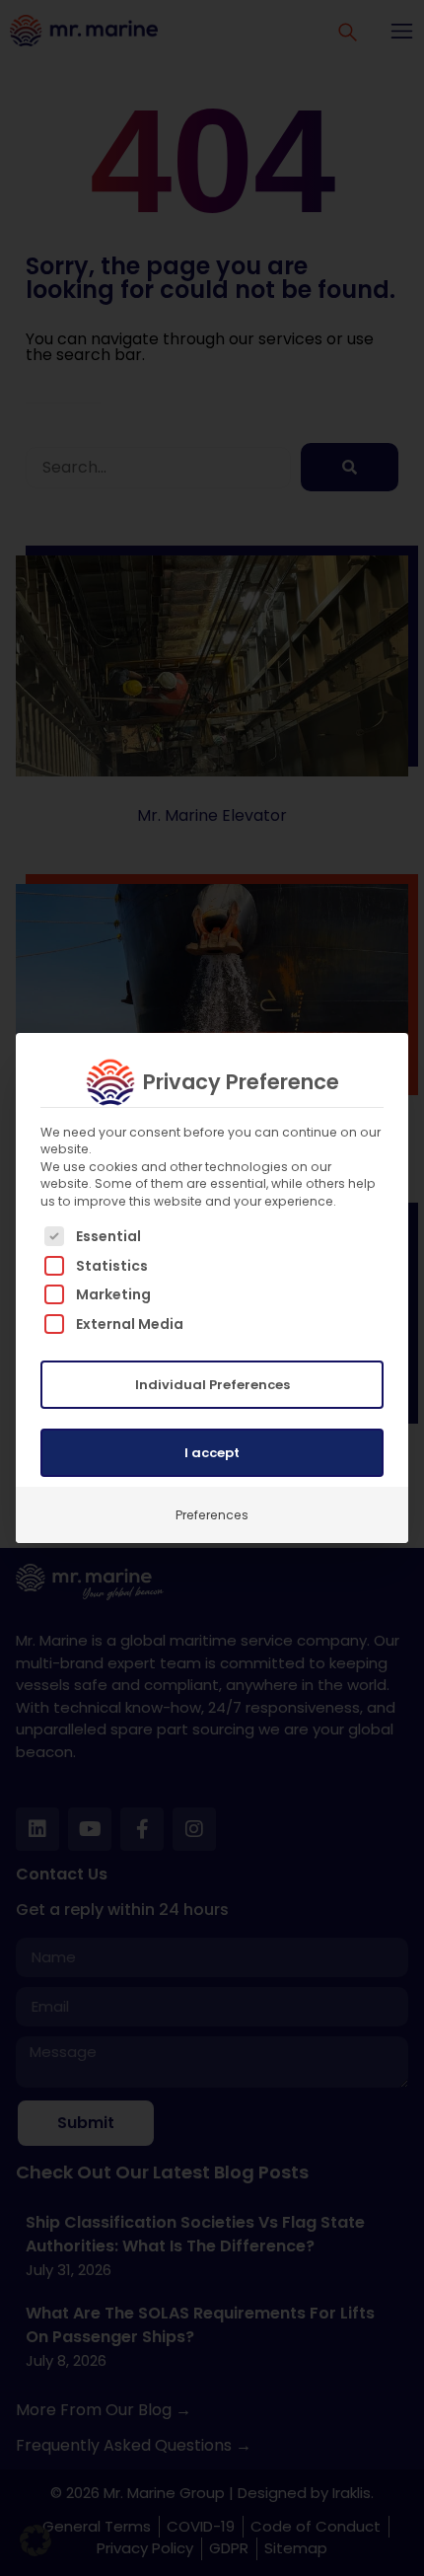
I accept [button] (212, 1453)
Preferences (212, 1515)
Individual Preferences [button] (212, 1385)
